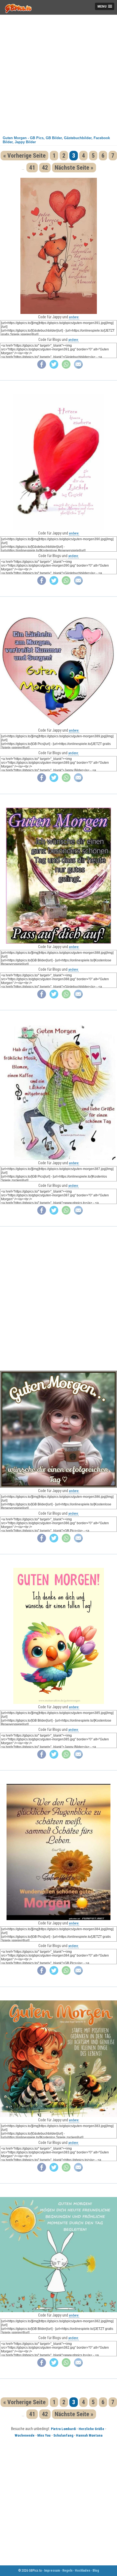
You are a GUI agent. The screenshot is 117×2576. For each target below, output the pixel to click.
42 (45, 168)
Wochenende (25, 2435)
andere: (74, 317)
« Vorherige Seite (24, 156)
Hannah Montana (89, 2435)
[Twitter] (54, 367)
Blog (96, 2571)
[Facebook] (42, 367)
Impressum (52, 2571)
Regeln (67, 2571)
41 (32, 168)
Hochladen (82, 2571)
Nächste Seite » (74, 168)
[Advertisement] (59, 73)
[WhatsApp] (66, 367)
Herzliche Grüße (91, 2429)
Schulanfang (63, 2435)
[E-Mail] (78, 367)
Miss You (44, 2435)
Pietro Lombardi (63, 2429)
